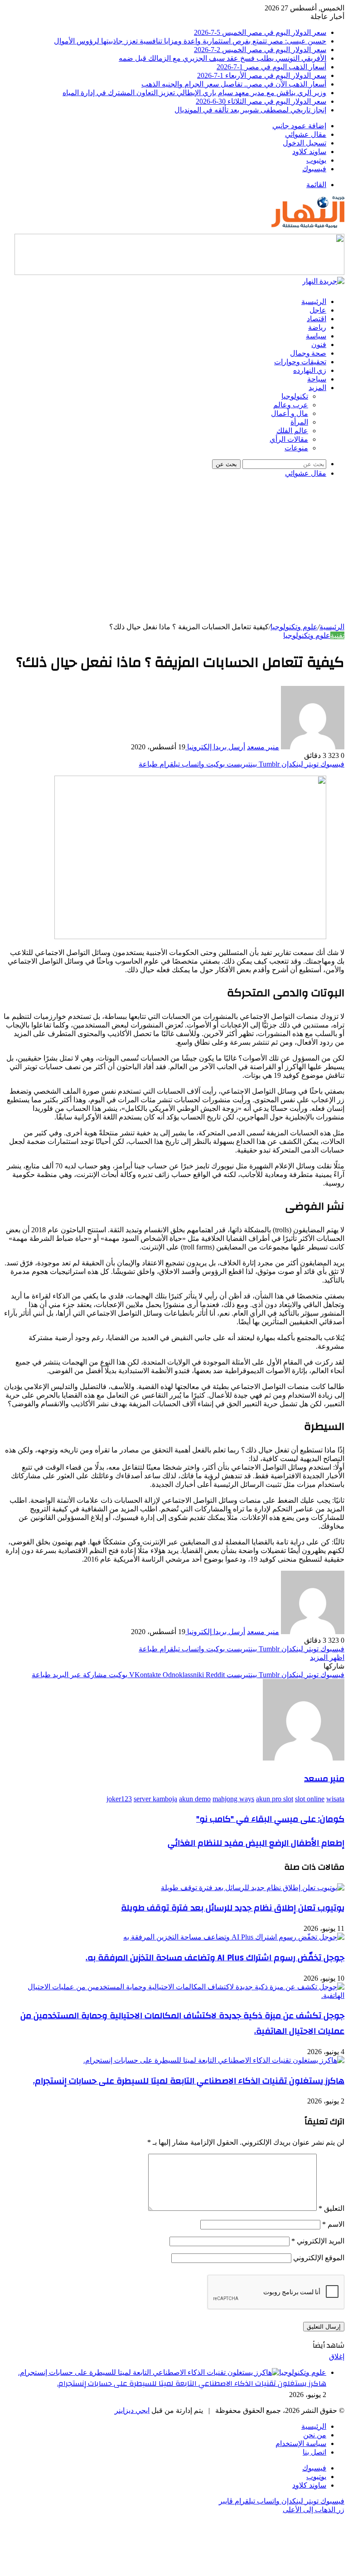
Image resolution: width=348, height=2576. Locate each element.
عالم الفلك (292, 431)
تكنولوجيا (295, 396)
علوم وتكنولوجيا (294, 627)
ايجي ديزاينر (132, 2410)
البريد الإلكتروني (318, 2241)
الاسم (333, 2224)
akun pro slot (275, 1799)
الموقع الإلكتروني (319, 2258)
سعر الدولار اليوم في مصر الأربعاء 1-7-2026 (262, 75)
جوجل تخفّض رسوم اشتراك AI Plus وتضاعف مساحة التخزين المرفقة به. (215, 1958)
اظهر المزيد (327, 1657)
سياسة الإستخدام (301, 2443)
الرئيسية (314, 302)
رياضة (317, 328)
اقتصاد (317, 319)
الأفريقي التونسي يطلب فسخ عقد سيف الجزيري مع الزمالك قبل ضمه (222, 58)
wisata (335, 1799)
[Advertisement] (174, 555)
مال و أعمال (290, 413)
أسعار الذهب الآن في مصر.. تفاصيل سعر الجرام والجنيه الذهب (234, 84)
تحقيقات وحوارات (300, 362)
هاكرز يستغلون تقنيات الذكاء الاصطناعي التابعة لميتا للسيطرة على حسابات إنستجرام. (189, 2081)
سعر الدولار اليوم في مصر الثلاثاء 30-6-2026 (261, 101)
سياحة (317, 379)
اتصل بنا (314, 2452)
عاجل (318, 310)
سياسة (316, 336)
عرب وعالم (291, 405)
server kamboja (155, 1799)
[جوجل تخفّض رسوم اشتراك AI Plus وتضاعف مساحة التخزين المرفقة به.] (234, 1937)
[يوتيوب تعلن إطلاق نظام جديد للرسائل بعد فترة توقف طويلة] (253, 1888)
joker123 (119, 1799)
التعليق (331, 2208)
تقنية (337, 635)
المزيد (317, 388)
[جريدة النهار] (308, 230)
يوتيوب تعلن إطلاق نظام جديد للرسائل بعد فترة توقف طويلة (233, 1908)
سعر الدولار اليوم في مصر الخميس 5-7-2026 (260, 32)
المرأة (299, 422)
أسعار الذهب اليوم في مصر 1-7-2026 (271, 67)
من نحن (315, 2435)
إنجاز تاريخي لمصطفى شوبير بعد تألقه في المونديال (250, 110)
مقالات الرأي (289, 439)
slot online (310, 1799)
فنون (319, 345)
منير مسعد (263, 747)
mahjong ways (233, 1799)
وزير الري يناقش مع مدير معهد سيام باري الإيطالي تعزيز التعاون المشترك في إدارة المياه (194, 93)
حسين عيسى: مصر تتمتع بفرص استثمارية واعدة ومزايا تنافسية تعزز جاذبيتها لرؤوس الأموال (190, 41)
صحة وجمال (308, 353)
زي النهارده (310, 371)
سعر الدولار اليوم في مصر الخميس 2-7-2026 (260, 50)
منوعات (296, 448)
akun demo (195, 1799)
